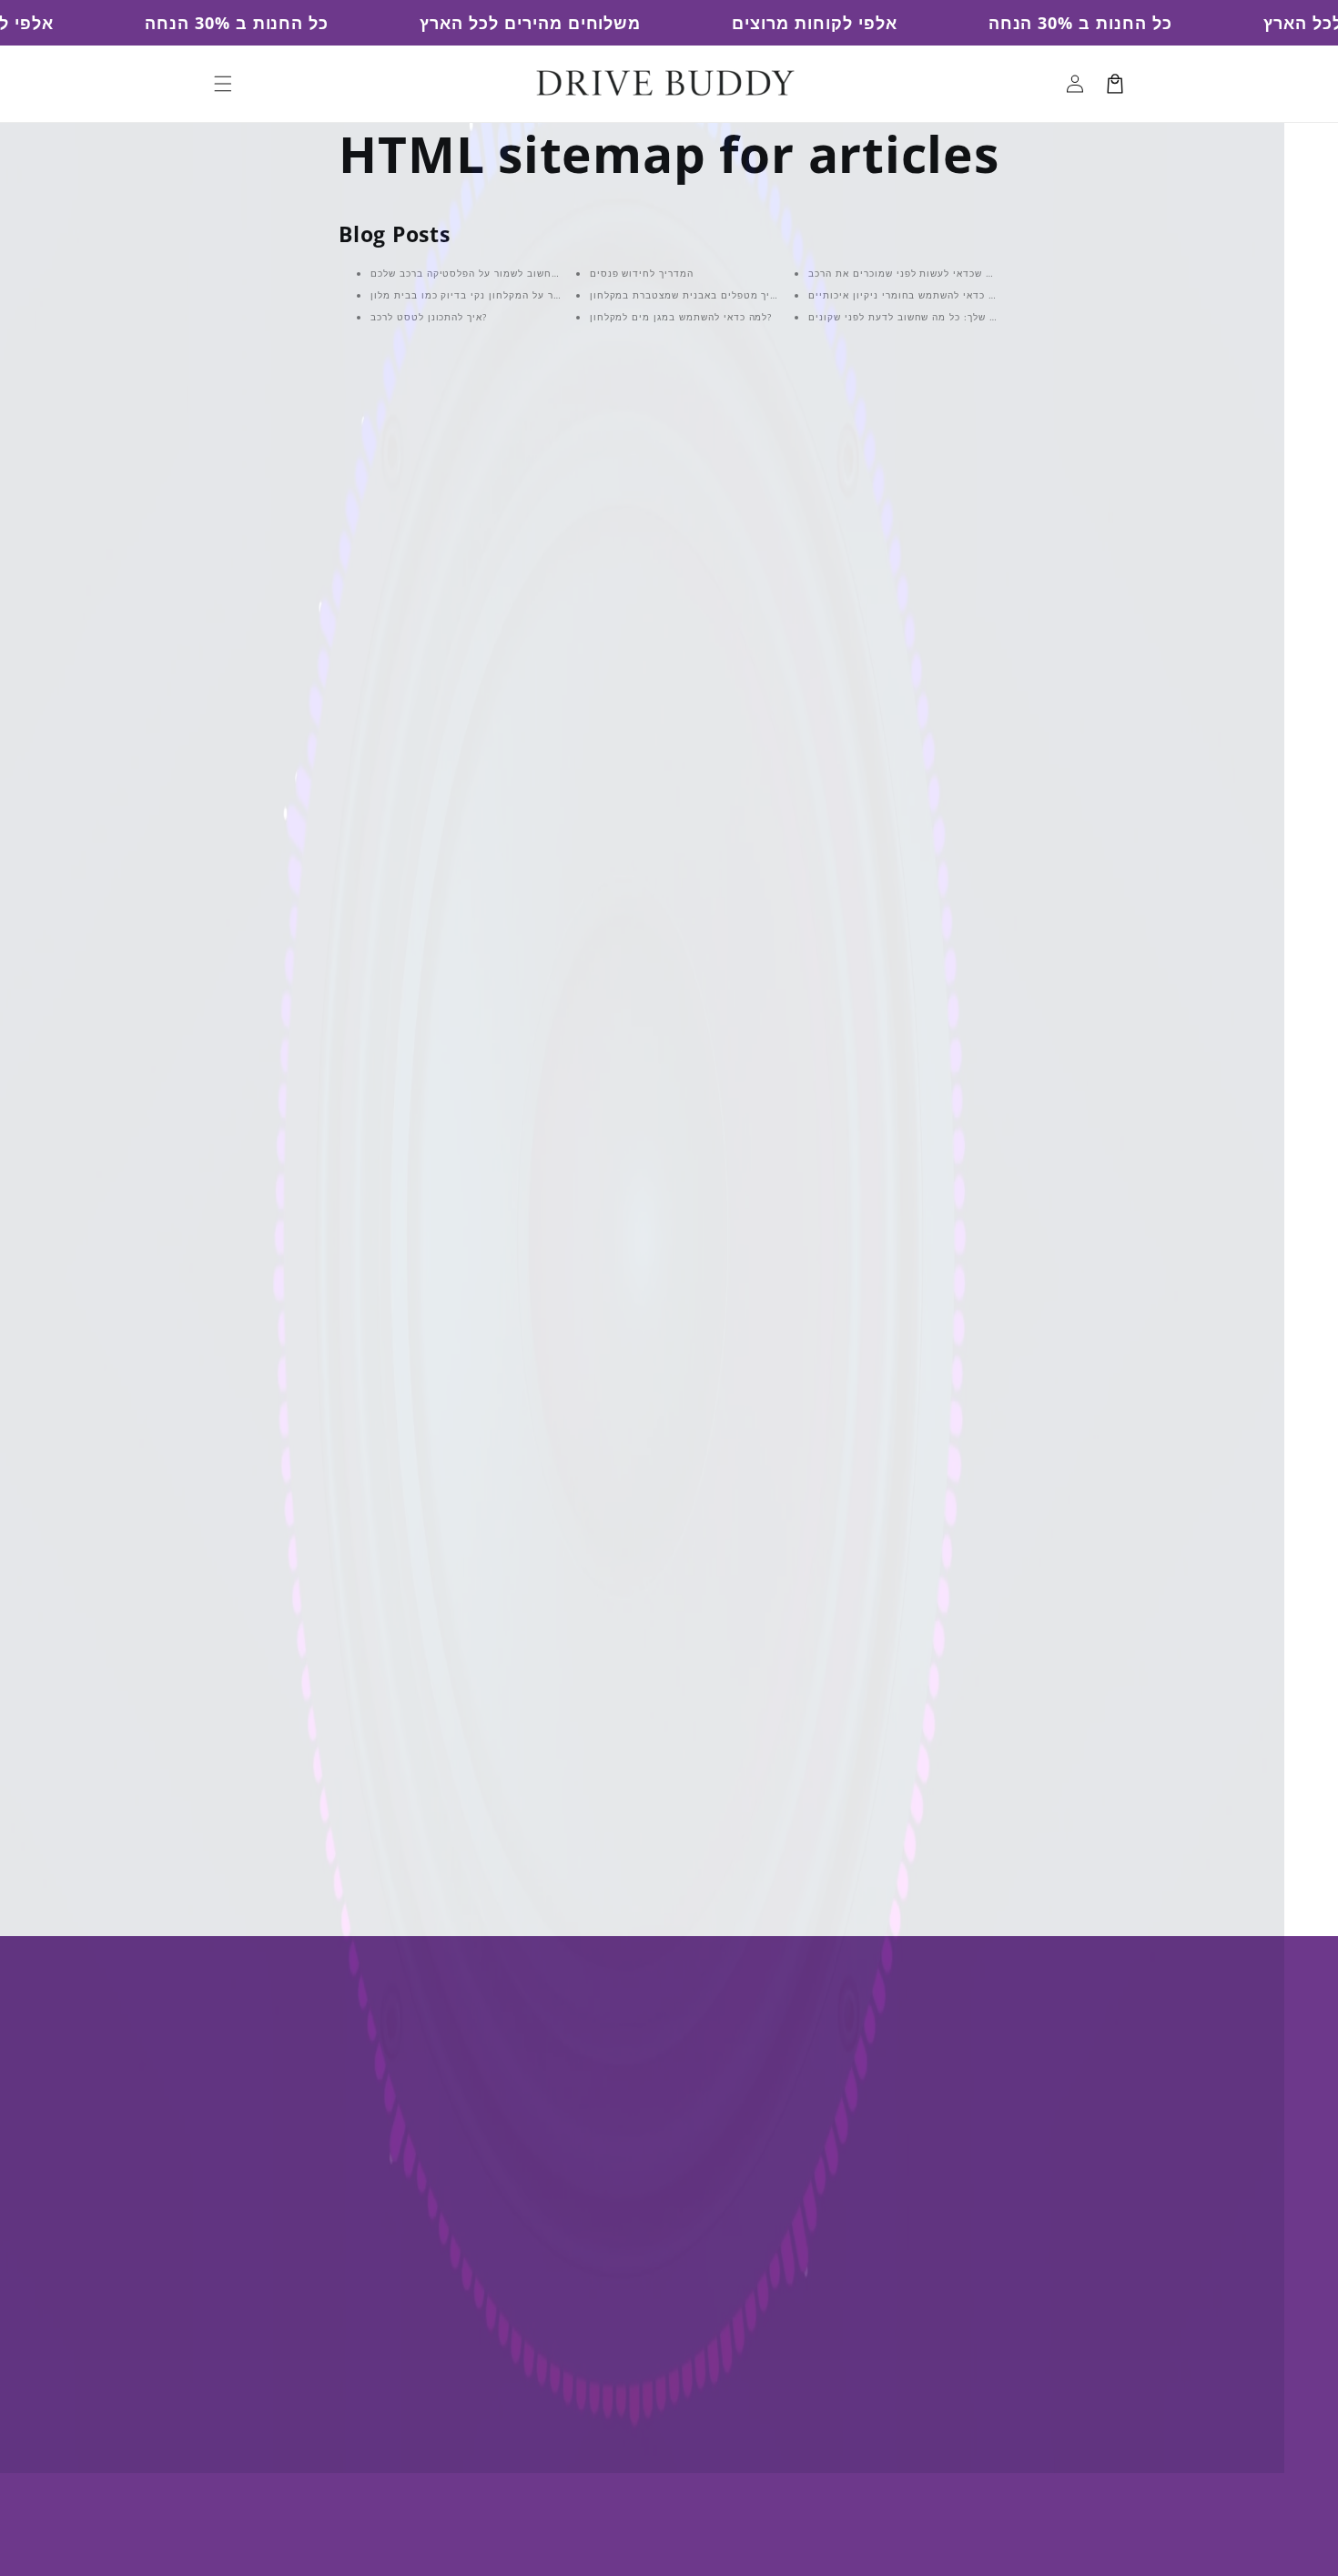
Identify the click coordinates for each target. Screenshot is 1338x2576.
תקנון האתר (802, 2182)
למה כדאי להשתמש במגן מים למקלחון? (681, 317)
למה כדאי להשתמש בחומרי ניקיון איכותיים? (910, 295)
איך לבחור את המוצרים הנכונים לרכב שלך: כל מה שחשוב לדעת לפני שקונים (984, 317)
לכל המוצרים (897, 1817)
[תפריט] (223, 84)
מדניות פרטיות (811, 2055)
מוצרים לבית (805, 2247)
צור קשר (554, 2150)
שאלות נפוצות (573, 2087)
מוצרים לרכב (805, 2215)
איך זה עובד (566, 2119)
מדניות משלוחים (816, 2119)
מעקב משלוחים (576, 2182)
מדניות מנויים (808, 2150)
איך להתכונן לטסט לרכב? (429, 317)
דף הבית (556, 2022)
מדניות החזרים (811, 2087)
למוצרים (555, 2055)
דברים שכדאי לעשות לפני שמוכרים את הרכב (911, 273)
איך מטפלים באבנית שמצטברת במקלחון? (686, 295)
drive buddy (691, 2548)
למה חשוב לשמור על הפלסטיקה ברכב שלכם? (475, 273)
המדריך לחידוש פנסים (642, 273)
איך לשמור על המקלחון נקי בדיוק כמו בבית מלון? (485, 295)
